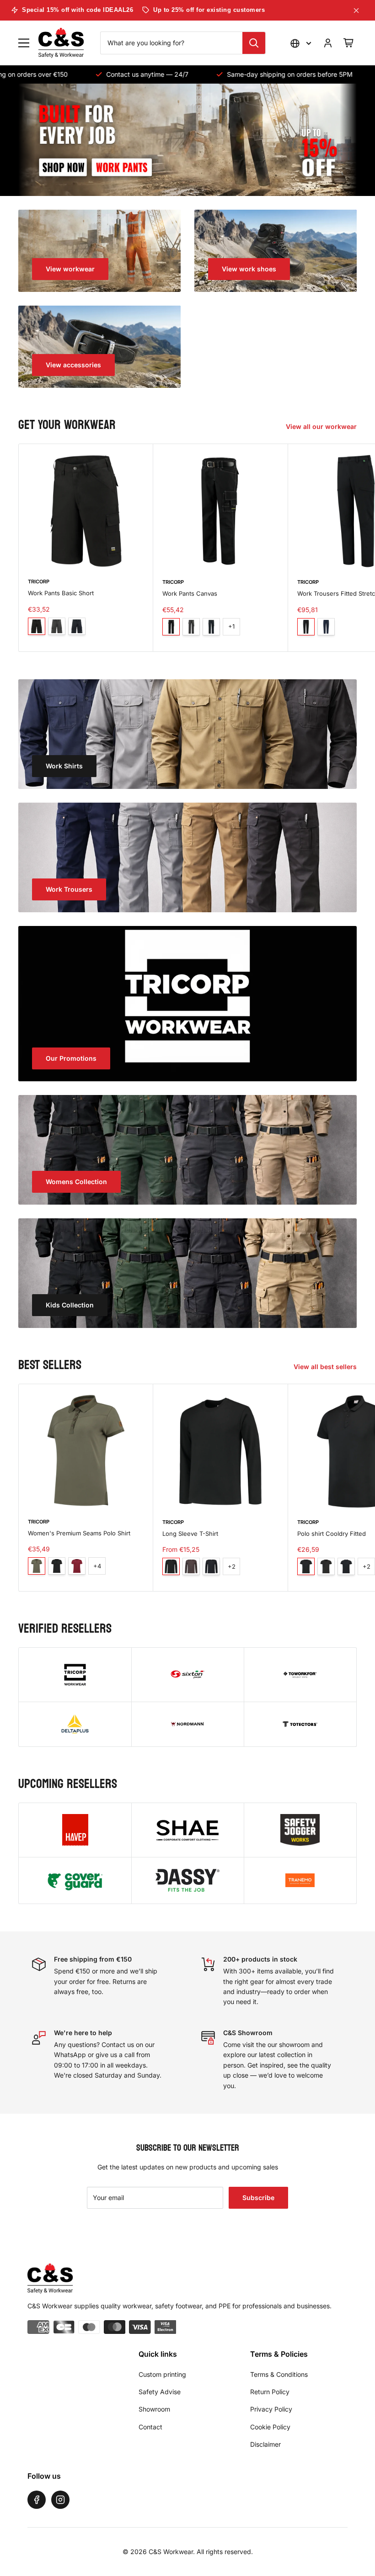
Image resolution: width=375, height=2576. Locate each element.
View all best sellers (326, 1367)
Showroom (154, 2409)
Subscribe (258, 2198)
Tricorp (39, 582)
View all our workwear (322, 426)
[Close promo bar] (356, 11)
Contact (150, 2427)
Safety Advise (160, 2392)
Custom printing (162, 2374)
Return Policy (270, 2392)
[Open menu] (24, 43)
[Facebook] (37, 2500)
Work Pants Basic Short (61, 593)
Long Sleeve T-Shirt (190, 1534)
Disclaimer (265, 2444)
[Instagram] (60, 2500)
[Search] (254, 43)
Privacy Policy (271, 2409)
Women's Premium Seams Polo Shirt (79, 1533)
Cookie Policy (270, 2427)
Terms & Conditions (279, 2374)
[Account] (328, 43)
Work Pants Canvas (190, 593)
